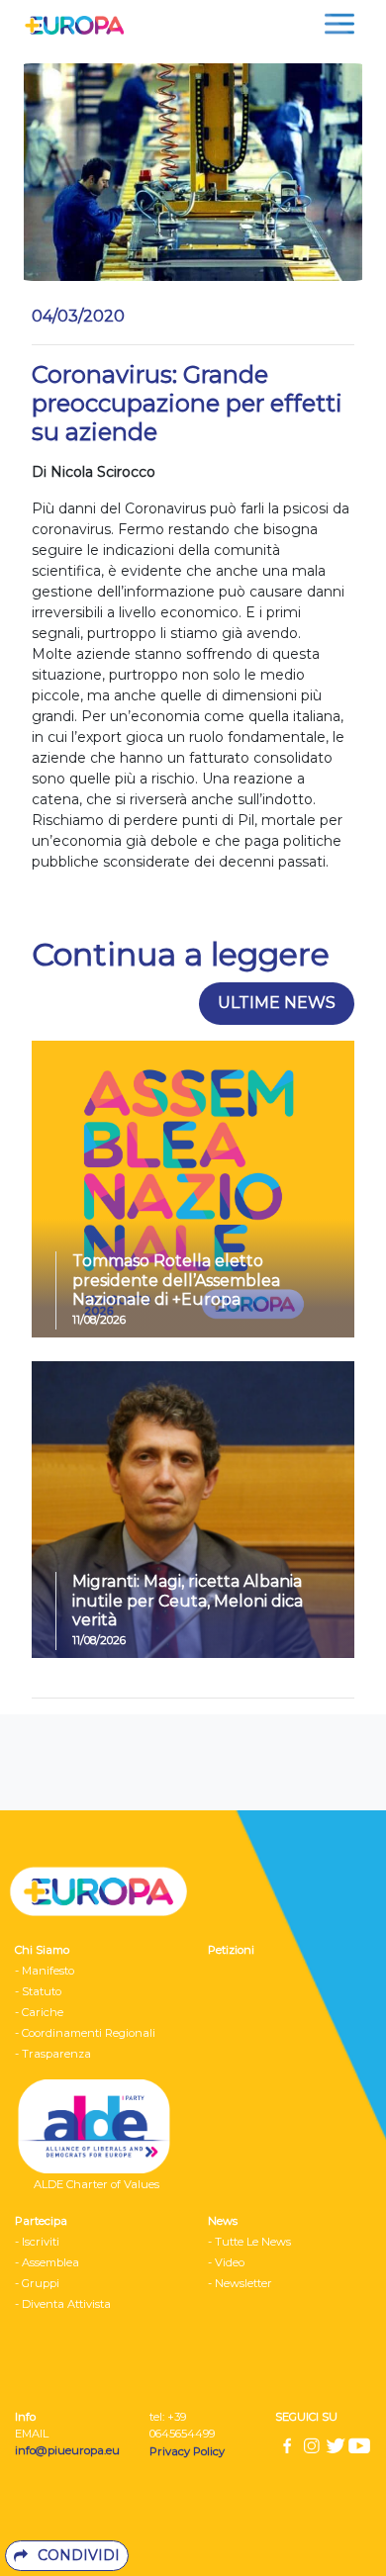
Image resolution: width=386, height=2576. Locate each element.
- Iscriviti (37, 2242)
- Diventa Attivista (63, 2304)
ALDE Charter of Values (96, 2184)
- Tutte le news (249, 2242)
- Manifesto (45, 1971)
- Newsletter (240, 2283)
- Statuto (38, 1991)
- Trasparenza (53, 2054)
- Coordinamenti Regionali (85, 2033)
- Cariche (39, 2012)
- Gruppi (37, 2283)
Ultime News (277, 1003)
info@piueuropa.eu (67, 2450)
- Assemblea (47, 2262)
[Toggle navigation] (339, 24)
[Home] (69, 24)
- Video (226, 2262)
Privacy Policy (189, 2451)
